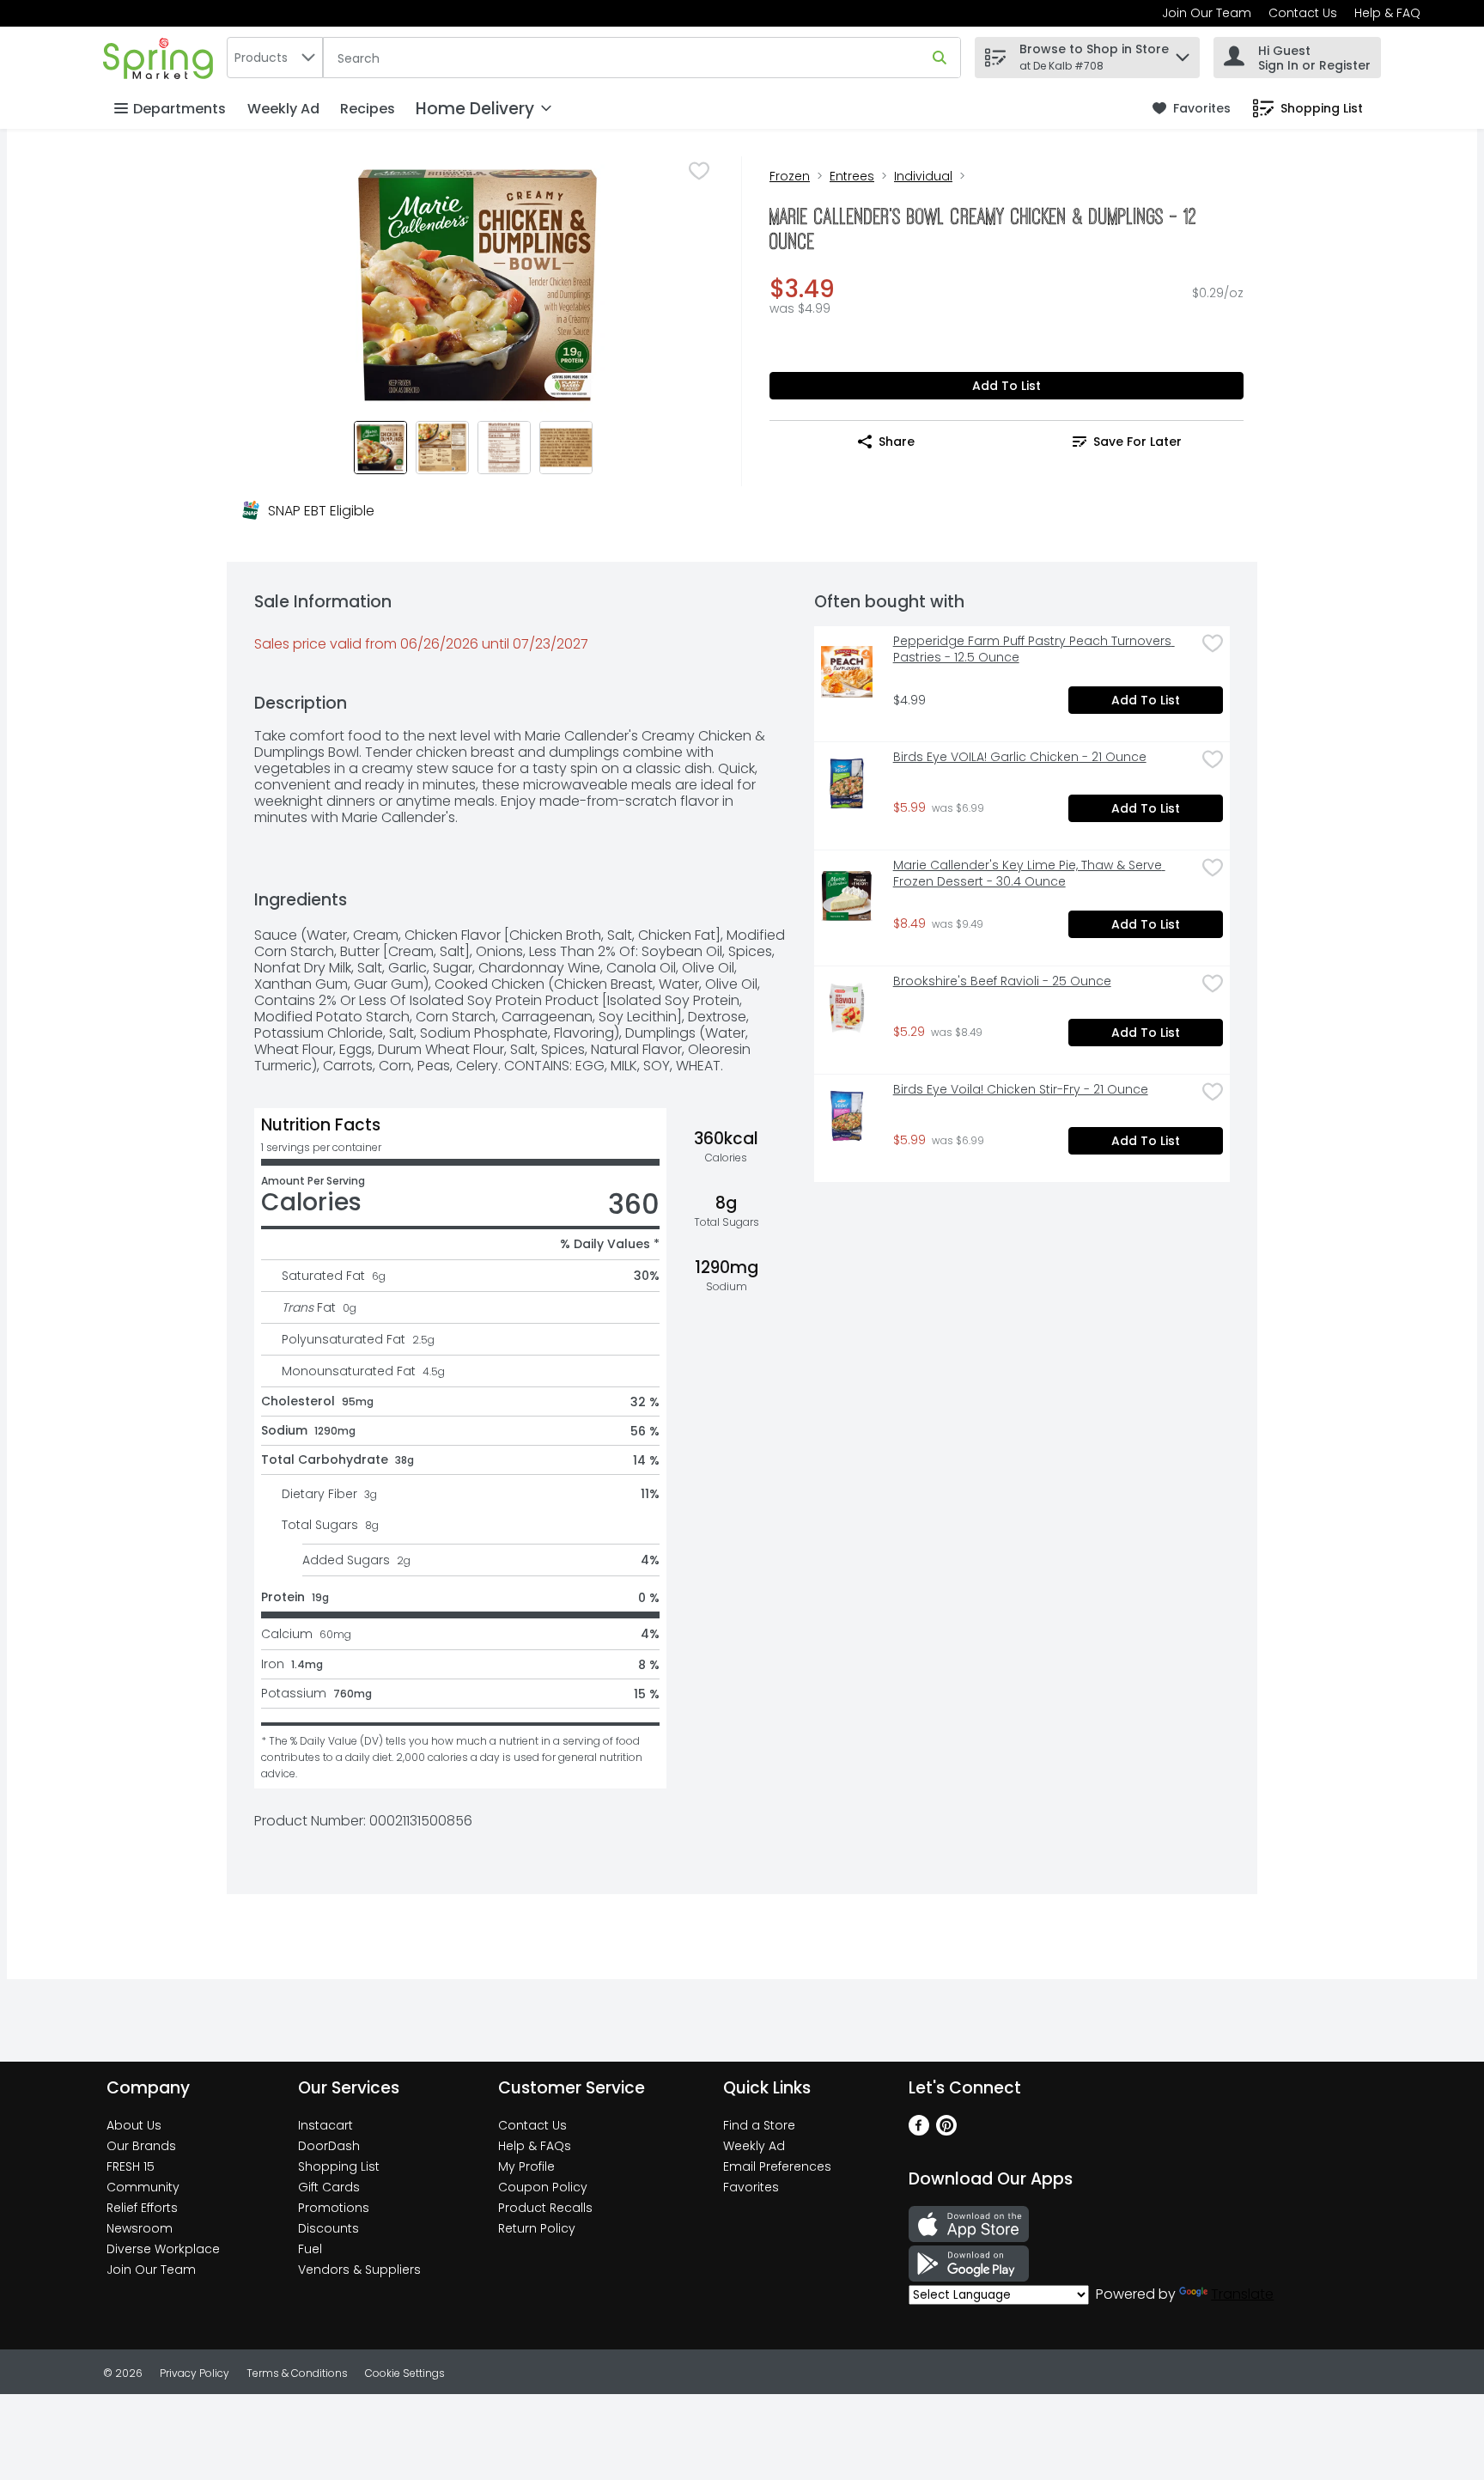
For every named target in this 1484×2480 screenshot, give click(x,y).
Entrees (852, 176)
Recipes (368, 109)
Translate (1242, 2294)
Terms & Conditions (297, 2373)
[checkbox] (699, 171)
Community (143, 2187)
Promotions (334, 2208)
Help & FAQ (1387, 13)
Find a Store (759, 2125)
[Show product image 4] (566, 448)
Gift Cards (329, 2187)
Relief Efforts (142, 2208)
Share (897, 442)
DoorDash (329, 2146)
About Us (134, 2125)
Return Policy (537, 2228)
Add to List (1007, 386)
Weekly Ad (283, 109)
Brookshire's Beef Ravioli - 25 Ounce (1002, 981)
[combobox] (275, 58)
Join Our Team (1207, 13)
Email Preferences (777, 2166)
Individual (923, 176)
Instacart (325, 2125)
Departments (179, 109)
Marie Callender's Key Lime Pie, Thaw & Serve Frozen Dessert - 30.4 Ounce (1029, 874)
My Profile (526, 2166)
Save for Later (1137, 442)
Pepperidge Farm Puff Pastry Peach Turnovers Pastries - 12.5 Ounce (1034, 649)
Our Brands (141, 2146)
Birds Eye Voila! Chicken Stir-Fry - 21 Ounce (1021, 1090)
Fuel (310, 2249)
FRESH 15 (131, 2166)
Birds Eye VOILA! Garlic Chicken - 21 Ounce (1020, 757)
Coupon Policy (543, 2187)
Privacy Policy (195, 2373)
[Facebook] (919, 2131)
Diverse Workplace (163, 2249)
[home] (161, 57)
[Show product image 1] (380, 448)
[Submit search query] (940, 58)
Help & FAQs (535, 2146)
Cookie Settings (405, 2373)
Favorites (751, 2187)
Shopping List (339, 2166)
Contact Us (1303, 13)
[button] (1183, 53)
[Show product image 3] (504, 448)
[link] (1192, 109)
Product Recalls (545, 2208)
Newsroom (140, 2228)
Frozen (790, 176)
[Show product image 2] (442, 448)
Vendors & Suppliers (359, 2270)
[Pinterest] (946, 2131)
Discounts (328, 2228)
